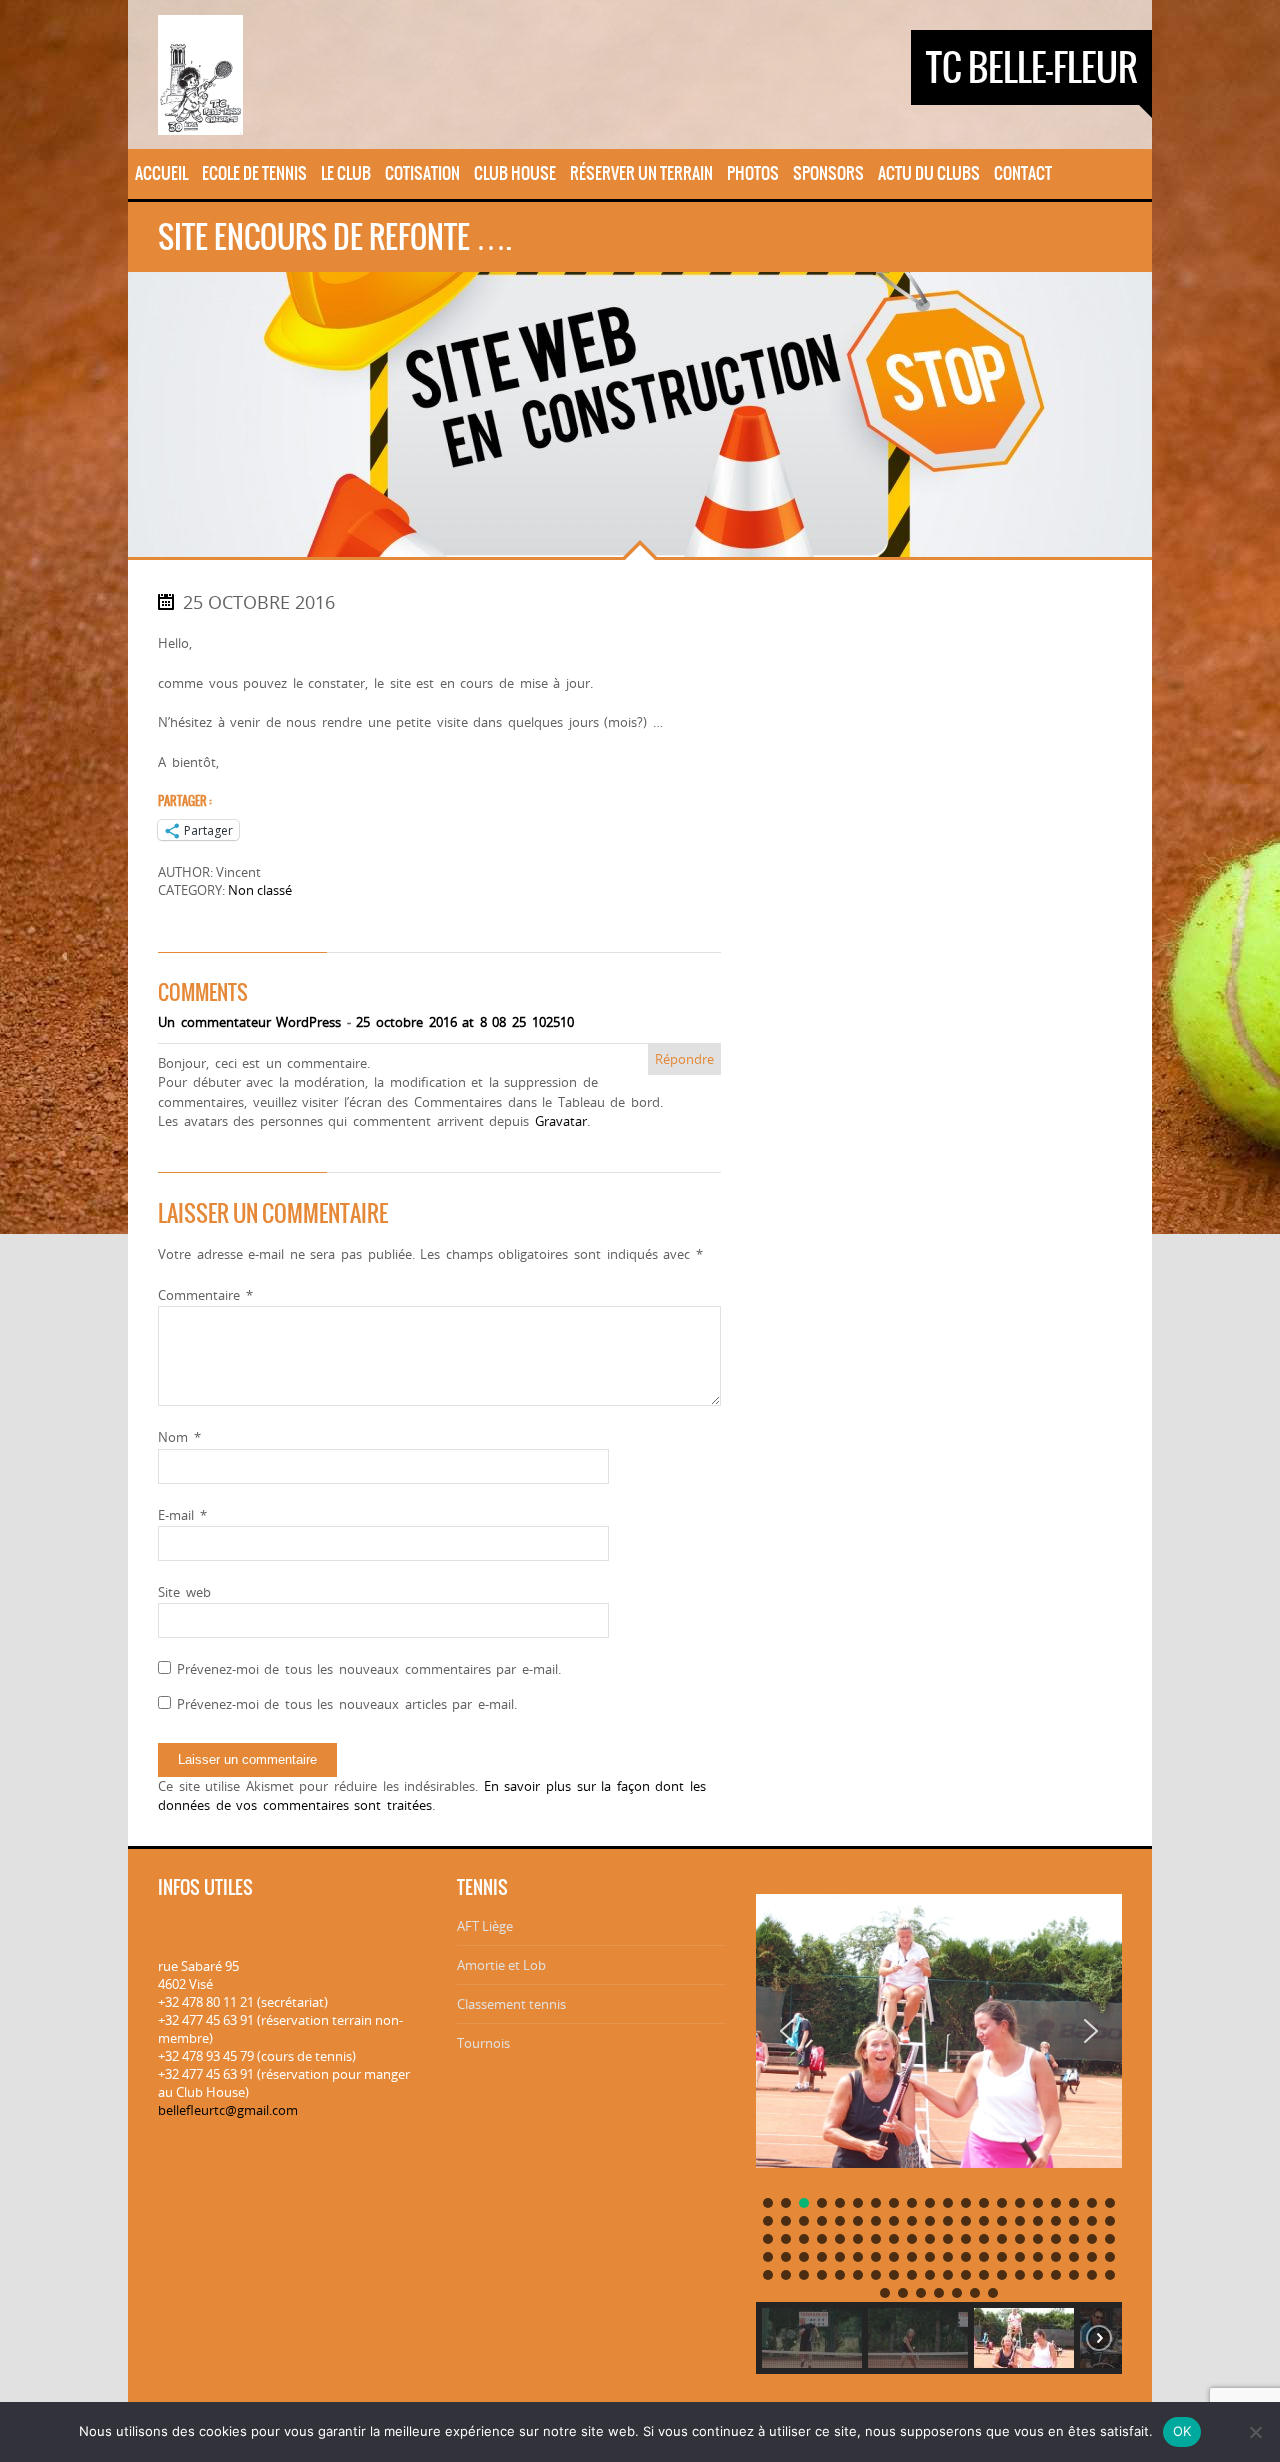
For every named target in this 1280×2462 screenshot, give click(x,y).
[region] (939, 2126)
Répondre (684, 1059)
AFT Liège (485, 1926)
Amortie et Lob (501, 1965)
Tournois (483, 2043)
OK (1182, 2431)
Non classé (260, 890)
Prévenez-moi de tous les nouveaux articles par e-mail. (347, 1704)
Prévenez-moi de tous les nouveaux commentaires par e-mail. (369, 1669)
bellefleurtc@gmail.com (228, 2110)
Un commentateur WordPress (249, 1022)
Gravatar (561, 1121)
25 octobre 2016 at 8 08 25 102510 (464, 1022)
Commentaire (205, 1295)
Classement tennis (511, 2004)
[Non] (1255, 2432)
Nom (179, 1437)
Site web (184, 1592)
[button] (787, 2031)
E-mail (182, 1515)
